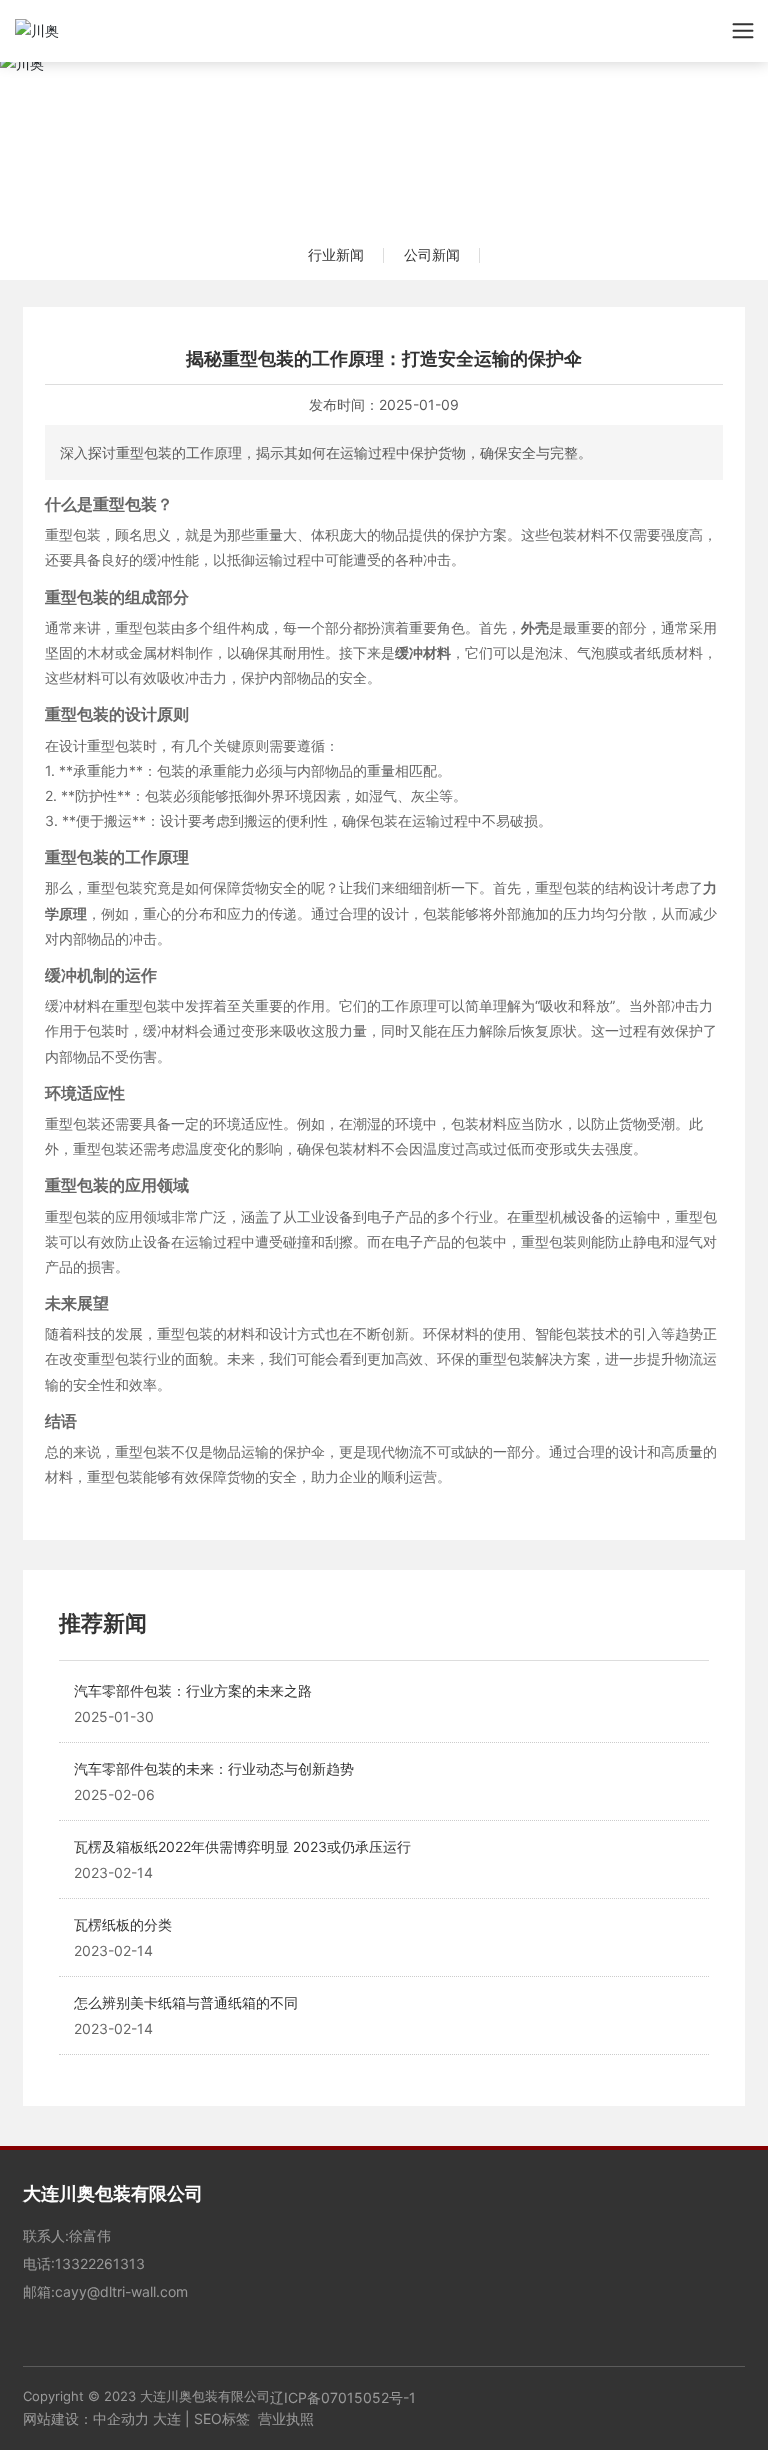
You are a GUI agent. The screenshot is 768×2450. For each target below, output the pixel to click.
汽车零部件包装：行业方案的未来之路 (193, 1690)
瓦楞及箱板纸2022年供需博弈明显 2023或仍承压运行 (242, 1846)
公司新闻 (432, 254)
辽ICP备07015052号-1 (343, 2397)
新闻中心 (384, 126)
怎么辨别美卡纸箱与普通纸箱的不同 (186, 2002)
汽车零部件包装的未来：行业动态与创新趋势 (214, 1768)
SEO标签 (222, 2418)
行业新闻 (336, 254)
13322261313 (100, 2263)
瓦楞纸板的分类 (123, 1924)
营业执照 (286, 2418)
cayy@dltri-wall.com (121, 2291)
